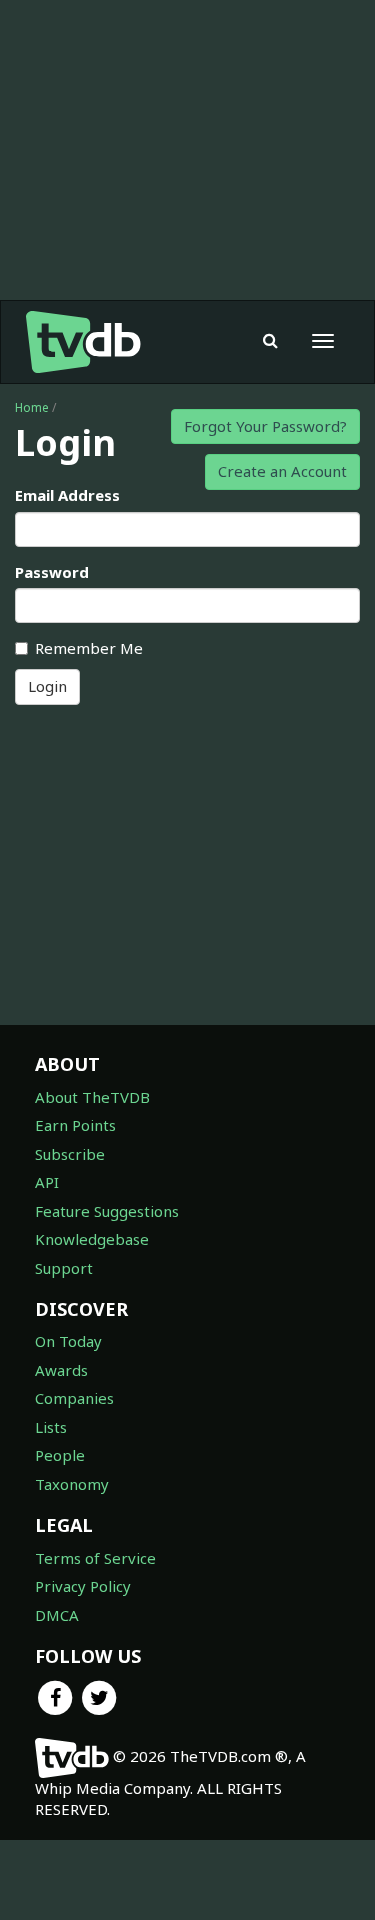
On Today (68, 1341)
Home (32, 407)
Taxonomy (72, 1484)
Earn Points (75, 1125)
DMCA (57, 1615)
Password (52, 572)
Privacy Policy (83, 1586)
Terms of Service (95, 1558)
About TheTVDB (92, 1097)
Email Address (67, 495)
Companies (74, 1398)
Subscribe (70, 1154)
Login (47, 686)
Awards (61, 1370)
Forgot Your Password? (265, 426)
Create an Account (282, 471)
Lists (51, 1427)
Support (64, 1268)
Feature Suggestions (107, 1211)
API (47, 1182)
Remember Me (89, 648)
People (60, 1455)
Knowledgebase (92, 1239)
